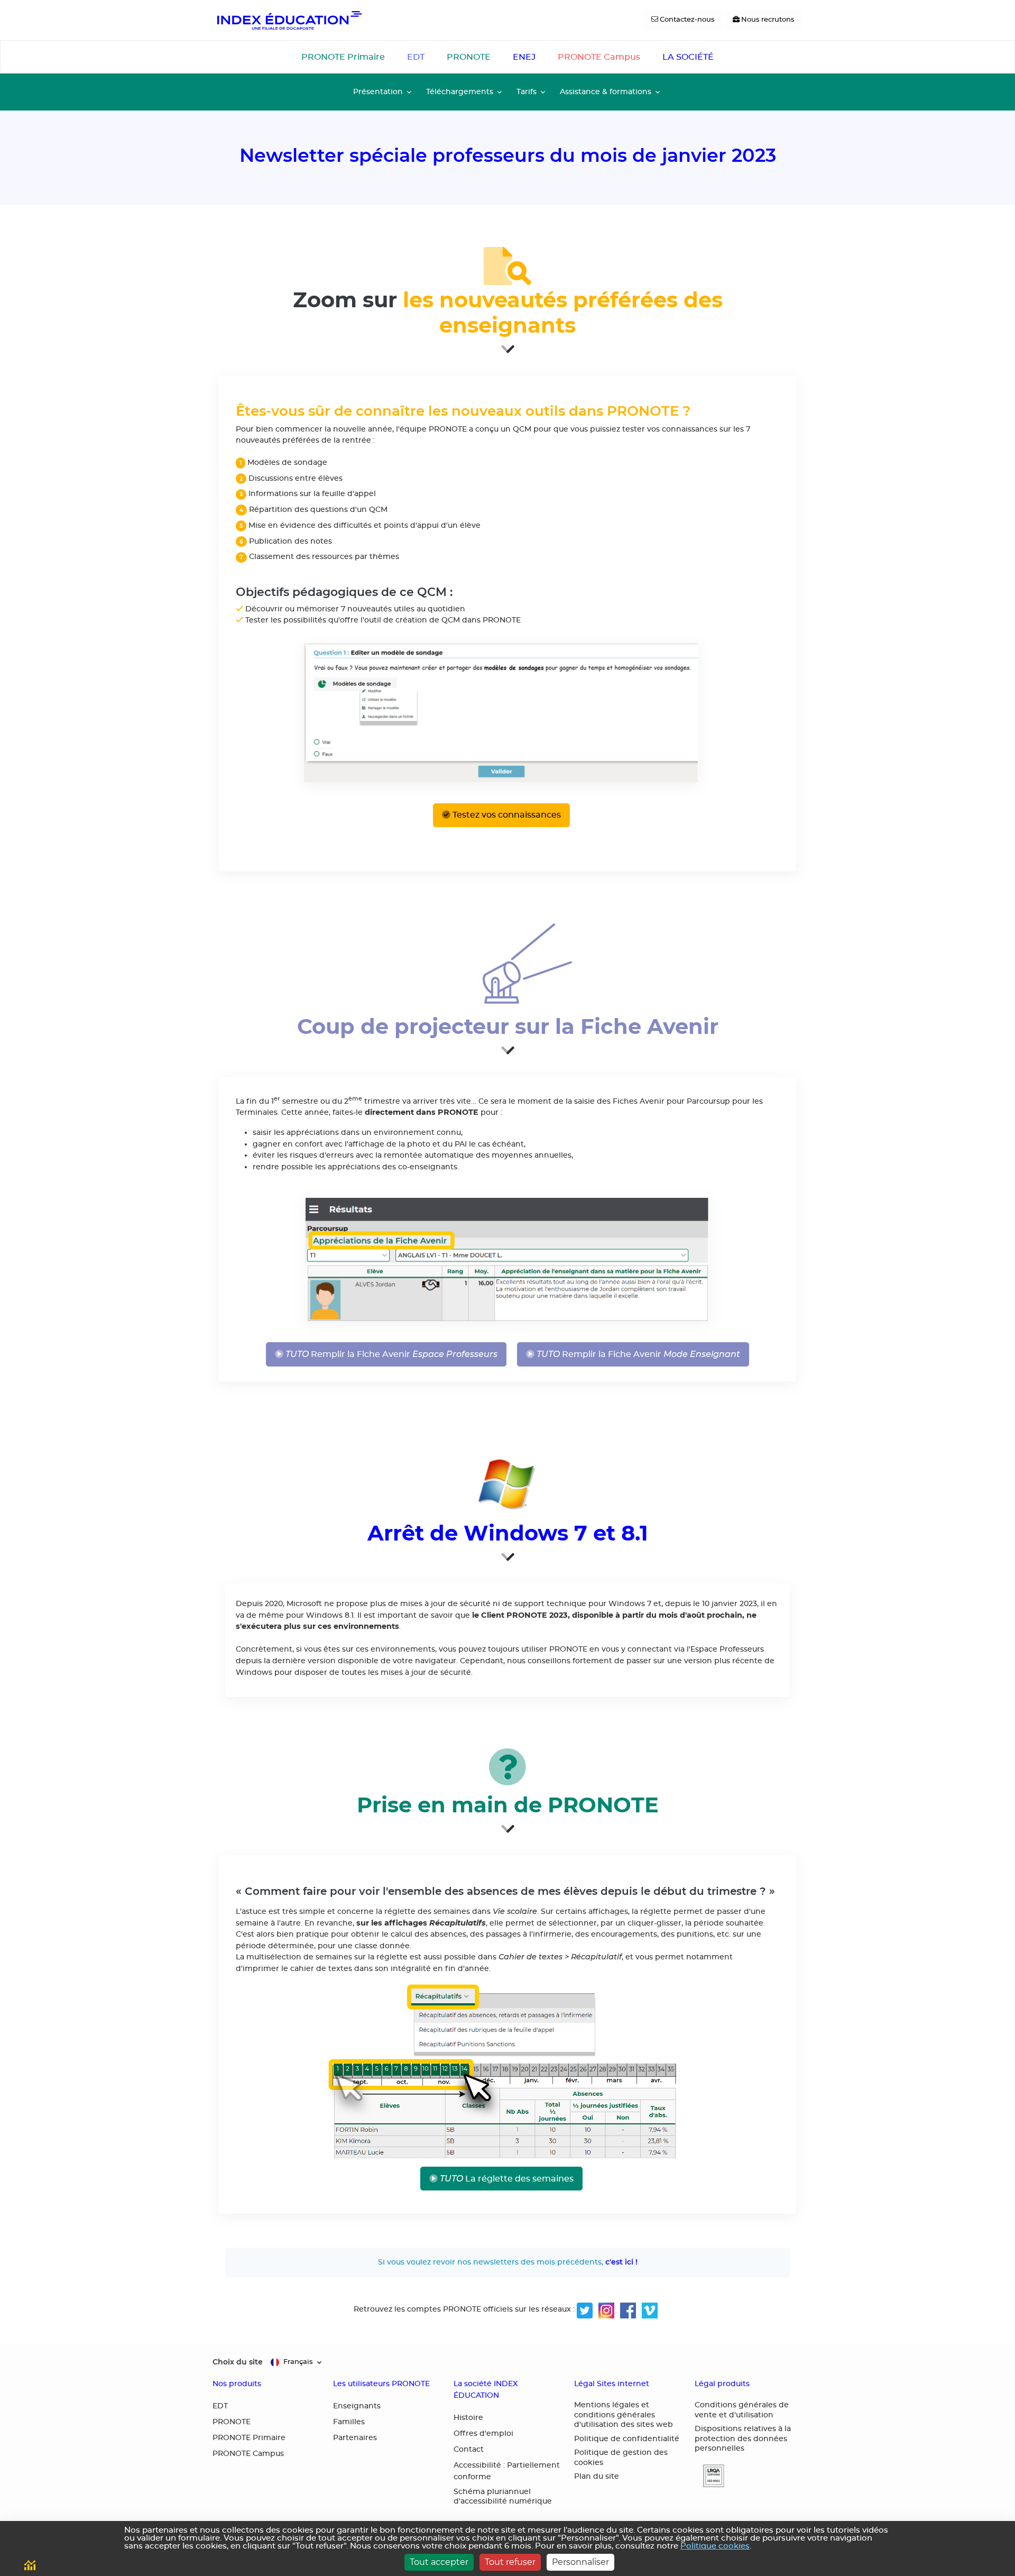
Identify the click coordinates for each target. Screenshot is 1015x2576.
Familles (349, 2422)
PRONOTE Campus (599, 57)
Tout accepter (439, 2562)
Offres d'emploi (483, 2434)
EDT (416, 57)
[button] (709, 2476)
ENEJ (524, 57)
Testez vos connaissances (506, 815)
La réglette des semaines (506, 2179)
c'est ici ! (621, 2262)
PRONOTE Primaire (343, 57)
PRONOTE (469, 57)
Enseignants (357, 2406)
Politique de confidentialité (627, 2439)
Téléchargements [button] (460, 92)
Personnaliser (580, 2562)
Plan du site (597, 2477)
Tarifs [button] (527, 92)
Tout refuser (510, 2562)
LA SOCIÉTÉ (688, 57)
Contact (469, 2450)
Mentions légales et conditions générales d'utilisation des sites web (624, 2415)
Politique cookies (715, 2546)
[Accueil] (289, 20)
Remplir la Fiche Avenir (390, 1354)
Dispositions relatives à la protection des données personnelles (743, 2439)
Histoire (468, 2418)
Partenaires (355, 2438)
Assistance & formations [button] (606, 92)
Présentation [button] (378, 92)
